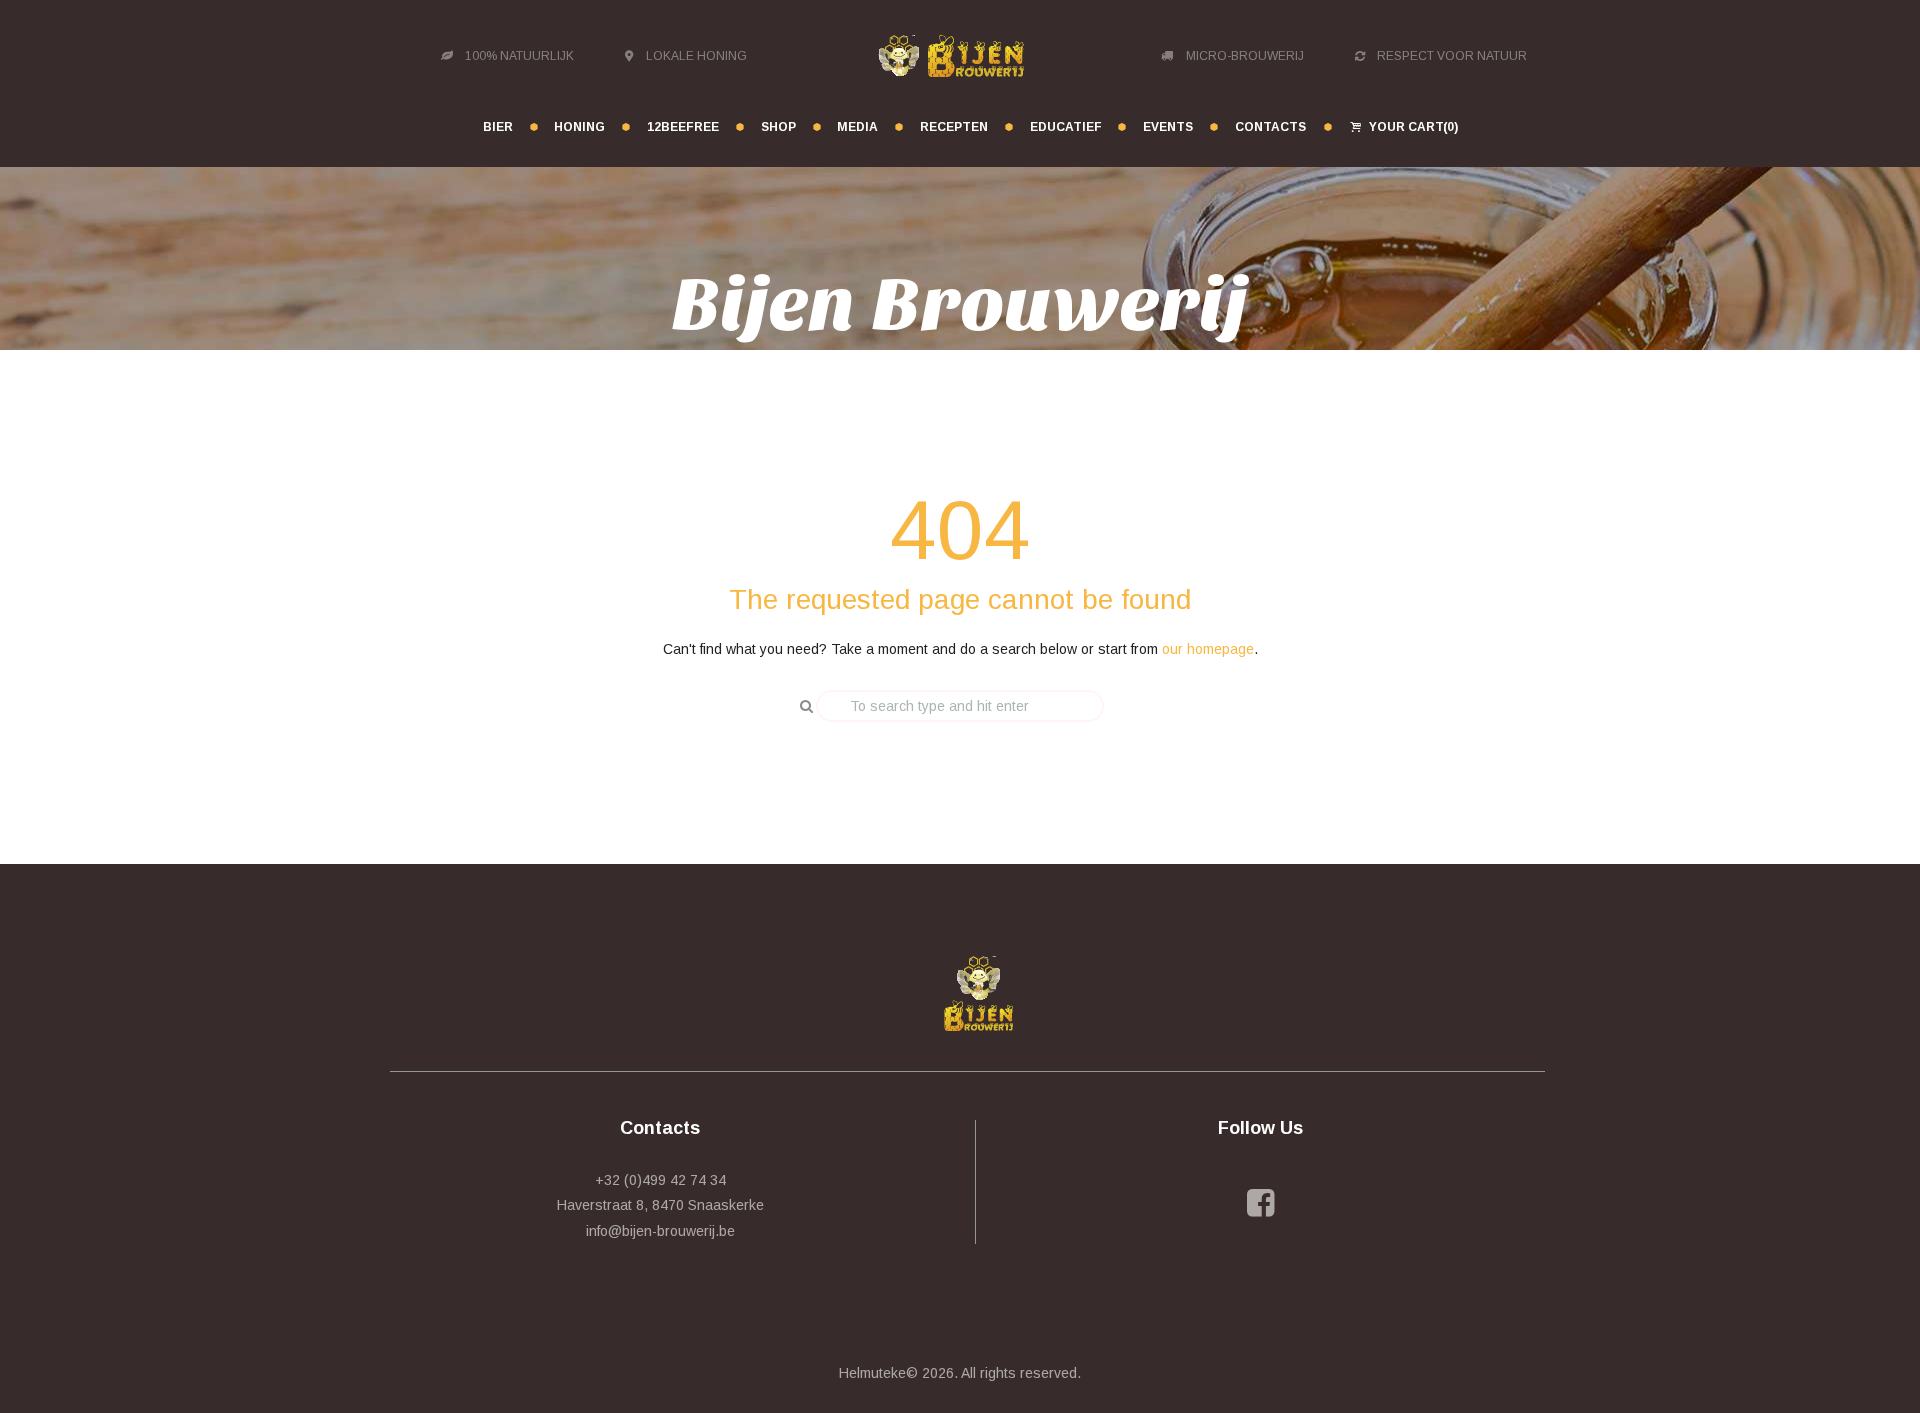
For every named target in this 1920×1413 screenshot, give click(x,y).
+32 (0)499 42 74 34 (660, 1180)
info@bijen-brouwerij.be (660, 1231)
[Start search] (799, 706)
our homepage (1208, 649)
